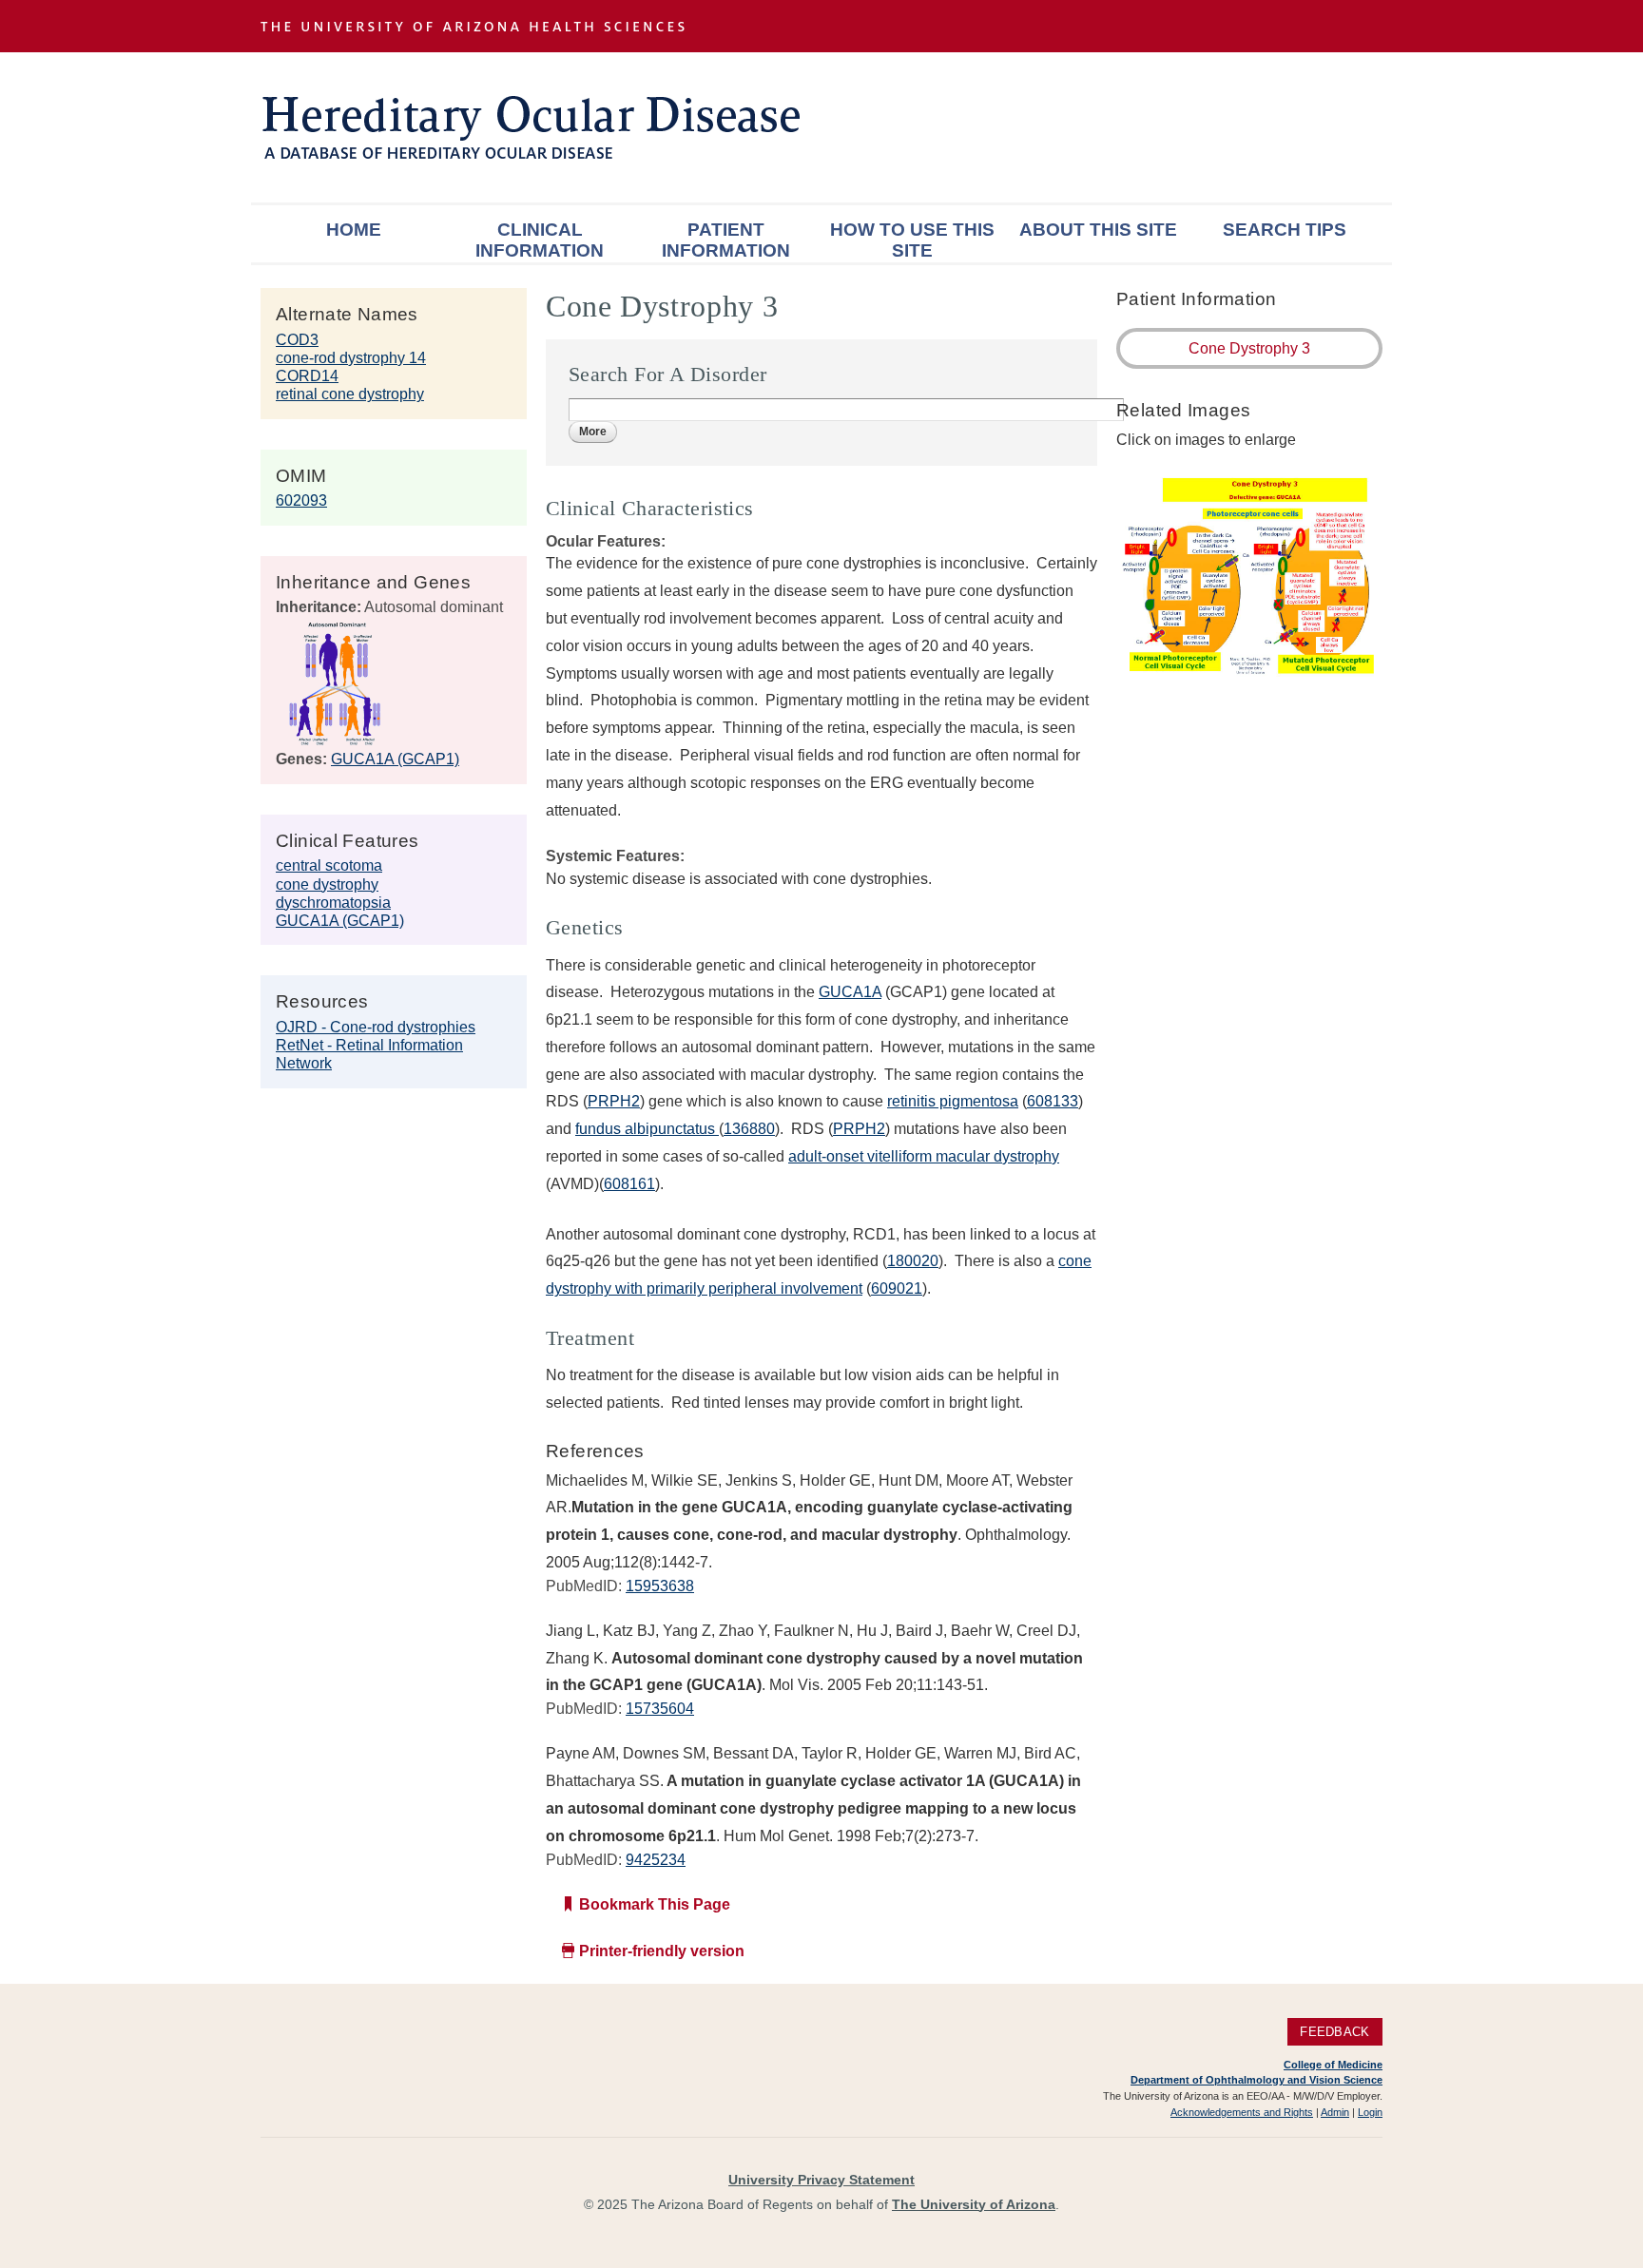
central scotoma (329, 865)
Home (354, 230)
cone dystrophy (327, 884)
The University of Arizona (974, 2204)
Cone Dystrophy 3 (1249, 348)
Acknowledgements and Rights (1242, 2112)
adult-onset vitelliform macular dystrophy (924, 1156)
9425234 (656, 1860)
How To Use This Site (912, 240)
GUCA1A (850, 992)
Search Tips (1285, 230)
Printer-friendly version (662, 1951)
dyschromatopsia (333, 903)
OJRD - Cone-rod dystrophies (376, 1027)
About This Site (1098, 230)
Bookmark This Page (655, 1904)
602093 (301, 500)
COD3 (297, 340)
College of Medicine (1333, 2065)
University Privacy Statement (821, 2180)
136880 (749, 1129)
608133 (1053, 1101)
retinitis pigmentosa (953, 1101)
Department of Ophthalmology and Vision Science (1256, 2080)
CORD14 (307, 376)
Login (1370, 2112)
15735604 (660, 1709)
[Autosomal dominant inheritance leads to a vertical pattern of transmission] (335, 741)
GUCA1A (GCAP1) (395, 759)
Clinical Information (540, 240)
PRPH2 (614, 1101)
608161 (629, 1184)
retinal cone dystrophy (350, 394)
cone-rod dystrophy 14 (351, 358)
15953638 (660, 1586)
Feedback (1334, 2032)
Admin (1335, 2112)
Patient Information (726, 240)
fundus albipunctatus (647, 1129)
